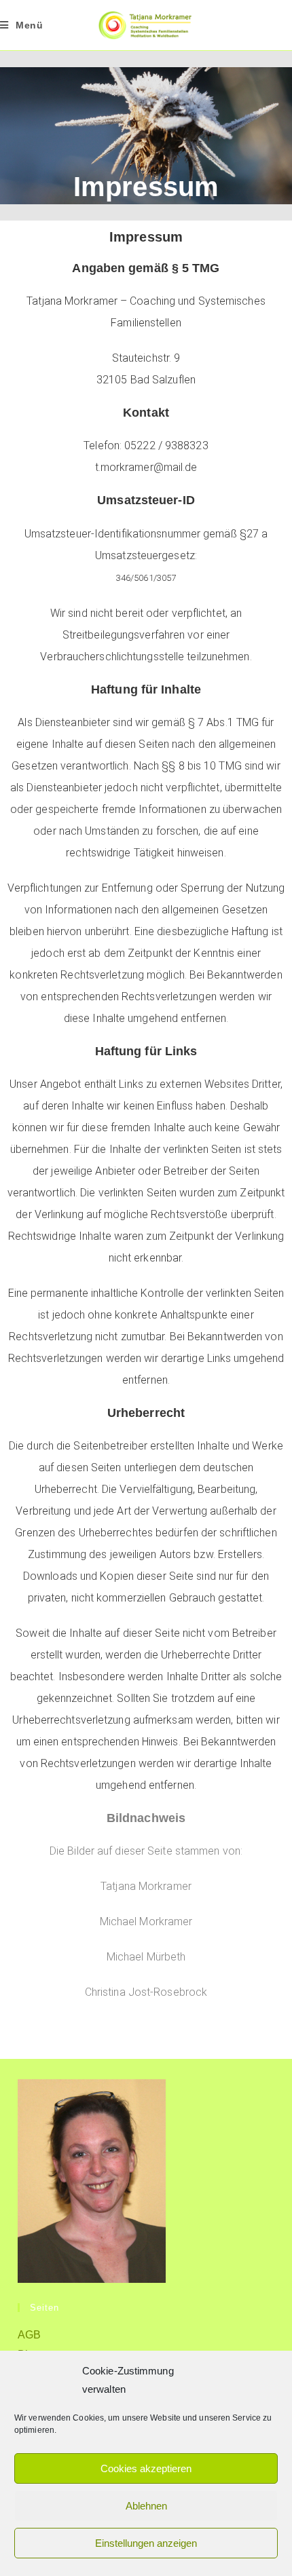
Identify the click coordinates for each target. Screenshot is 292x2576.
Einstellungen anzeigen (146, 2543)
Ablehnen (146, 2506)
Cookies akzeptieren (146, 2468)
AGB (29, 2335)
